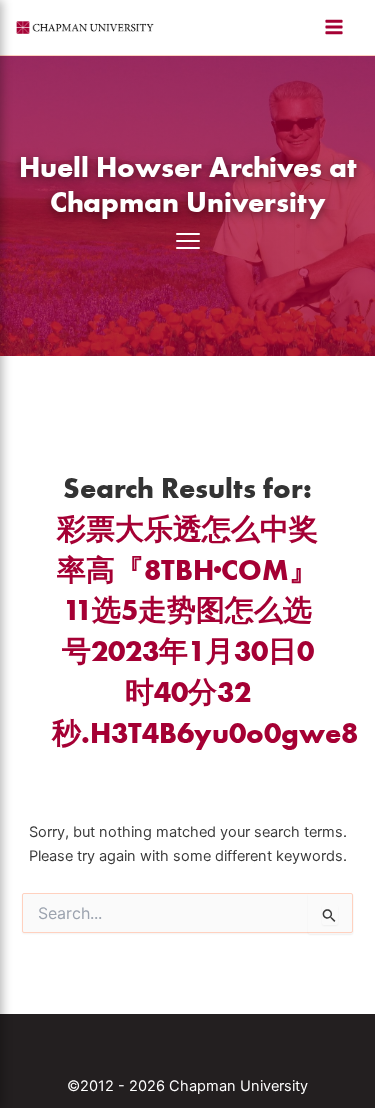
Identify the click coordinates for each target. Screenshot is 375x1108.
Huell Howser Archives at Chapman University (188, 184)
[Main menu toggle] (334, 27)
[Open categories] (188, 241)
